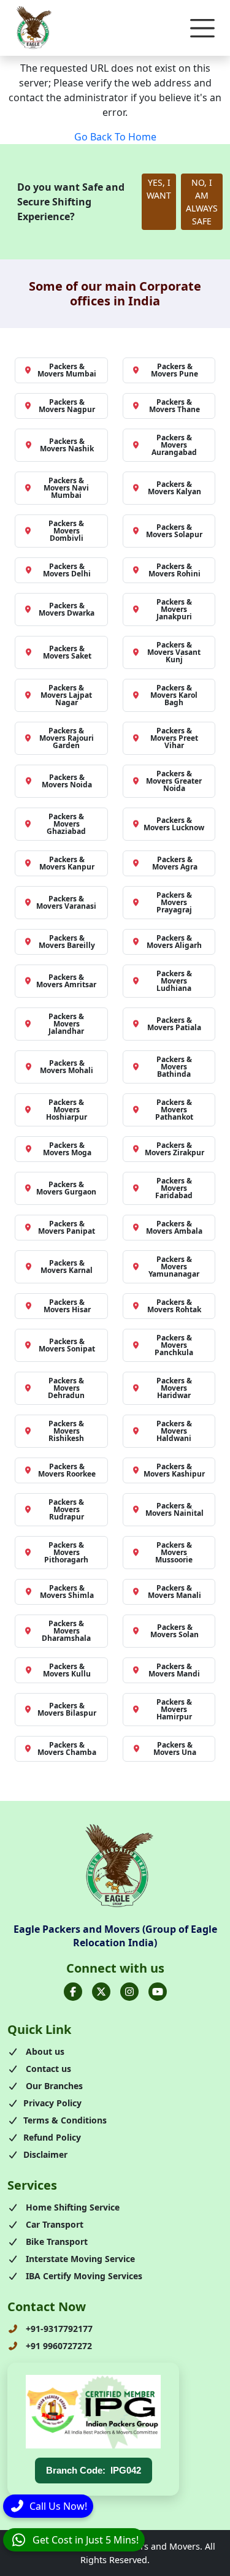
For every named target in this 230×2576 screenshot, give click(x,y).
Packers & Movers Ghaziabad (66, 824)
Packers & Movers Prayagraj (174, 902)
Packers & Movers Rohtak (174, 1306)
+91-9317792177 (58, 2329)
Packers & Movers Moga (67, 1149)
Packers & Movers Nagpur (67, 406)
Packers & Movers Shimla (67, 1592)
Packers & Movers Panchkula (174, 1345)
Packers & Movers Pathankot (174, 1110)
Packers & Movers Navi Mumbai (66, 488)
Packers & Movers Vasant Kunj (174, 652)
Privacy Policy (52, 2103)
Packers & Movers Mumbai (67, 370)
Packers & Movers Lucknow (174, 824)
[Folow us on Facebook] (73, 1992)
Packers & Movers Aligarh (174, 942)
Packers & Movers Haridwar (174, 1388)
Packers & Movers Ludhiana (174, 981)
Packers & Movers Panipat (67, 1227)
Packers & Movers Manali (174, 1592)
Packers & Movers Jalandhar (66, 1024)
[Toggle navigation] (202, 28)
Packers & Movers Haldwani (174, 1431)
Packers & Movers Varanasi (66, 902)
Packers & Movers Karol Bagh (174, 695)
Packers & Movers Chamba (67, 1749)
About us (44, 2051)
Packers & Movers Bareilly (67, 942)
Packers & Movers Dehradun (66, 1388)
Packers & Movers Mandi (174, 1670)
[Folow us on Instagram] (129, 1992)
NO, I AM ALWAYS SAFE (202, 202)
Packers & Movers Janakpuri (174, 609)
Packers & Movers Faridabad (174, 1188)
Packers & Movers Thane (174, 406)
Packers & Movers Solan (174, 1631)
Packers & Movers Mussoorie (174, 1552)
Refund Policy (52, 2137)
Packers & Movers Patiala (174, 1024)
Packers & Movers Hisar (67, 1306)
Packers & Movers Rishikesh (66, 1431)
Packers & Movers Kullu (67, 1670)
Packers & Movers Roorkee (67, 1470)
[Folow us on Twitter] (101, 1992)
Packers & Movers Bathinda (174, 1067)
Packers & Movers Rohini (174, 570)
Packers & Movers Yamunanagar (174, 1267)
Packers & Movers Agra (175, 863)
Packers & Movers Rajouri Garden (67, 738)
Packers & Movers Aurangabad (174, 445)
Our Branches (53, 2086)
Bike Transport (56, 2242)
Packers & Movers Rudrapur (66, 1509)
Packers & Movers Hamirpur (174, 1709)
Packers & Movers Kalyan (174, 488)
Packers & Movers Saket (67, 652)
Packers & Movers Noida (67, 781)
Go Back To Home (115, 137)
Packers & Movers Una (175, 1749)
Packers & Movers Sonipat (67, 1345)
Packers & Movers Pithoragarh (66, 1552)
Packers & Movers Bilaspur (67, 1709)
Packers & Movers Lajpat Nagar (66, 695)
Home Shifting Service (71, 2207)
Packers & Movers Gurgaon (66, 1188)
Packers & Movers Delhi (67, 570)
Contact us (47, 2069)
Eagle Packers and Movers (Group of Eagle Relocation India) (115, 1936)
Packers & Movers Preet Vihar (174, 738)
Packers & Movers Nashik (67, 445)
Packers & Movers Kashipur (174, 1470)
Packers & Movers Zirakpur (174, 1149)
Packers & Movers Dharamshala (66, 1631)
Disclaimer (45, 2154)
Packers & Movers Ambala (174, 1227)
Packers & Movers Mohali (67, 1067)
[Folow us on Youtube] (158, 1992)
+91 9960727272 (58, 2346)
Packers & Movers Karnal (67, 1267)
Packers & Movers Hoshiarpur (67, 1110)
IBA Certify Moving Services (83, 2276)
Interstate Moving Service (79, 2259)
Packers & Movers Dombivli (66, 531)
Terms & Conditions (65, 2120)
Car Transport (53, 2224)
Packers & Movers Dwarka (67, 609)
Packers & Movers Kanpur (67, 863)
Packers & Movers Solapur (174, 531)
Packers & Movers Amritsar (66, 981)
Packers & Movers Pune (174, 370)
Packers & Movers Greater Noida (174, 781)
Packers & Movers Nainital (174, 1509)
